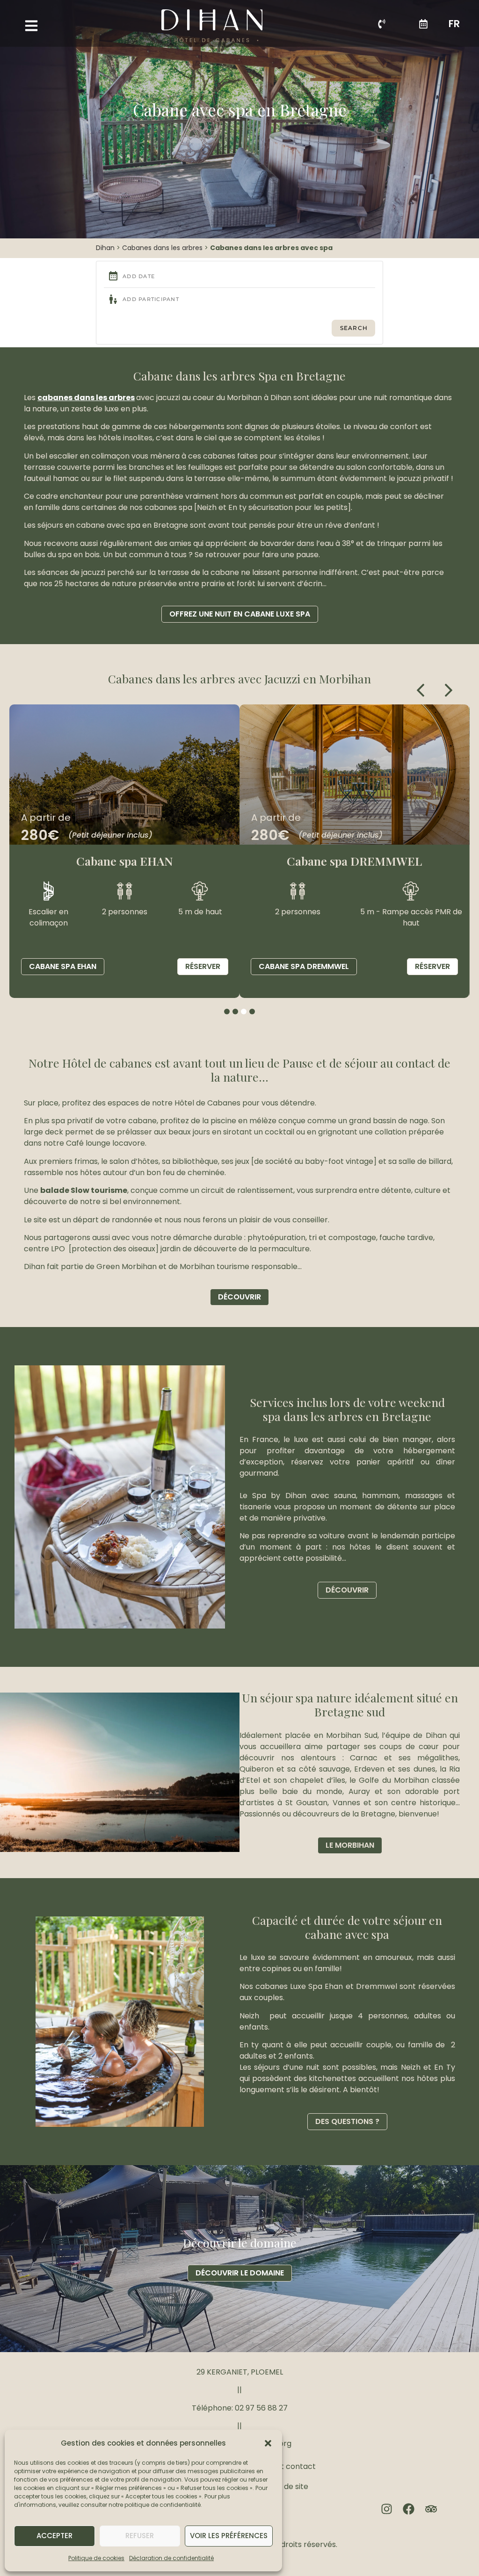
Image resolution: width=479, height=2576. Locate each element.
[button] (268, 2443)
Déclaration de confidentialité (171, 2558)
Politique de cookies (96, 2558)
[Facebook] (409, 2509)
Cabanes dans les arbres (162, 248)
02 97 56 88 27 (261, 2408)
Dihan (105, 248)
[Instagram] (387, 2509)
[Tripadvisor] (431, 2509)
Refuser (140, 2536)
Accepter (54, 2536)
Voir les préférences (229, 2536)
